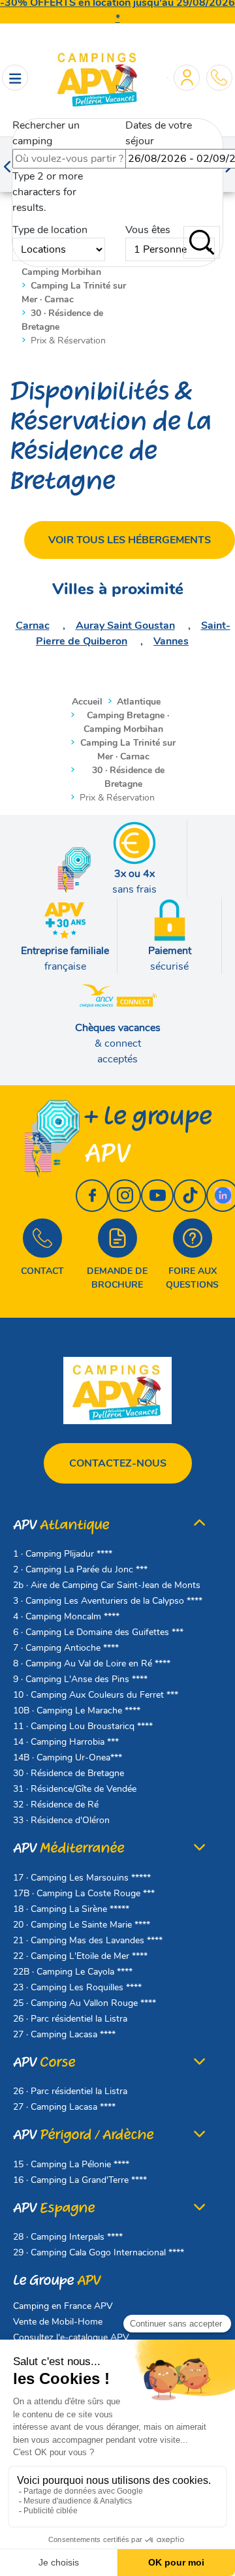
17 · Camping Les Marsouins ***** (82, 1878)
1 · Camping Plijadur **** (63, 1554)
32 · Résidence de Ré (56, 1805)
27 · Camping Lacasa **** (64, 2034)
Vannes (171, 641)
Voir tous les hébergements (130, 540)
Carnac (33, 626)
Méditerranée (69, 1848)
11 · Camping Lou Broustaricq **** (83, 1726)
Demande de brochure (117, 1278)
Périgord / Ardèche (83, 2135)
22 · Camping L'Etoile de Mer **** (80, 1956)
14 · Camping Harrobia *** (66, 1742)
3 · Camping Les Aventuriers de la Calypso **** (108, 1601)
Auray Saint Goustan (125, 626)
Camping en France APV (63, 2306)
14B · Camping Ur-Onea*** (68, 1757)
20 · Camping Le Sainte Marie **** (82, 1925)
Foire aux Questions (192, 1278)
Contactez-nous (118, 1463)
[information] (219, 77)
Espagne (54, 2208)
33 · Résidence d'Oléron (61, 1820)
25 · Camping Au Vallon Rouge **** (85, 2003)
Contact (42, 1271)
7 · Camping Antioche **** (66, 1648)
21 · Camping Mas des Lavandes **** (88, 1940)
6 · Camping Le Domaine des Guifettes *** (98, 1632)
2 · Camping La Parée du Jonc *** (80, 1569)
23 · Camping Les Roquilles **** (77, 1987)
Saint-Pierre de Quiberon (133, 633)
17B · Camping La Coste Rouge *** (84, 1893)
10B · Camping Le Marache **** (77, 1710)
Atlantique (61, 1525)
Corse (44, 2062)
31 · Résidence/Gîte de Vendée (75, 1789)
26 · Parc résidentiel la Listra (70, 2019)
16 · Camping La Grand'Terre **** (80, 2180)
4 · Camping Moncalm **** (66, 1616)
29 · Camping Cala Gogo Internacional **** (99, 2252)
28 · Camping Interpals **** (68, 2237)
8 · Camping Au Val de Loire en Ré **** (92, 1663)
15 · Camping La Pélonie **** (71, 2164)
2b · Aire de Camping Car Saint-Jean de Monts (107, 1585)
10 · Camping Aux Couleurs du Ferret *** (96, 1695)
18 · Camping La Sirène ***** (71, 1909)
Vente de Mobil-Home (58, 2322)
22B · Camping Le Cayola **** (73, 1972)
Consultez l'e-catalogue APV (71, 2337)
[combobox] (79, 159)
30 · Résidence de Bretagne (69, 1773)
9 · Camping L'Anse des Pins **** (80, 1679)
